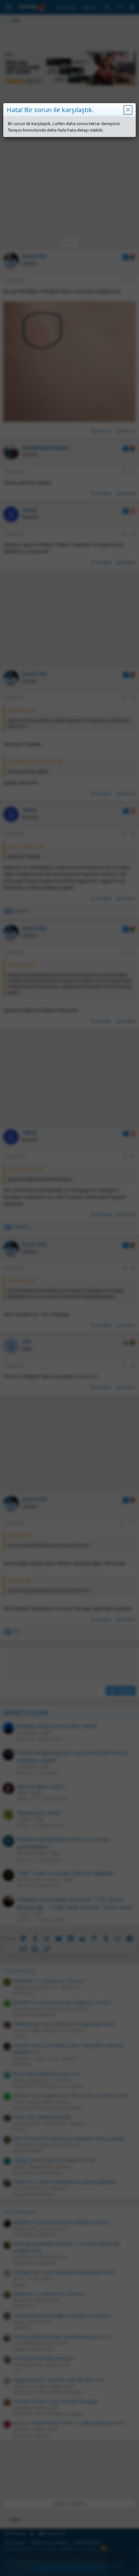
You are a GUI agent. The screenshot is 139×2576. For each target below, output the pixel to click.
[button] (128, 110)
